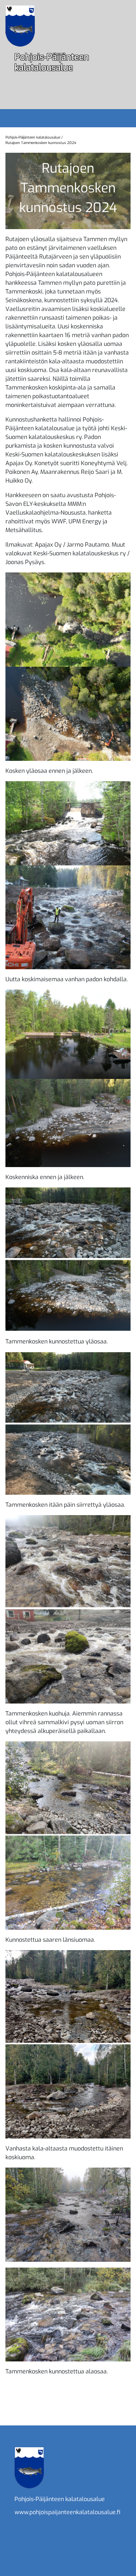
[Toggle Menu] (11, 118)
